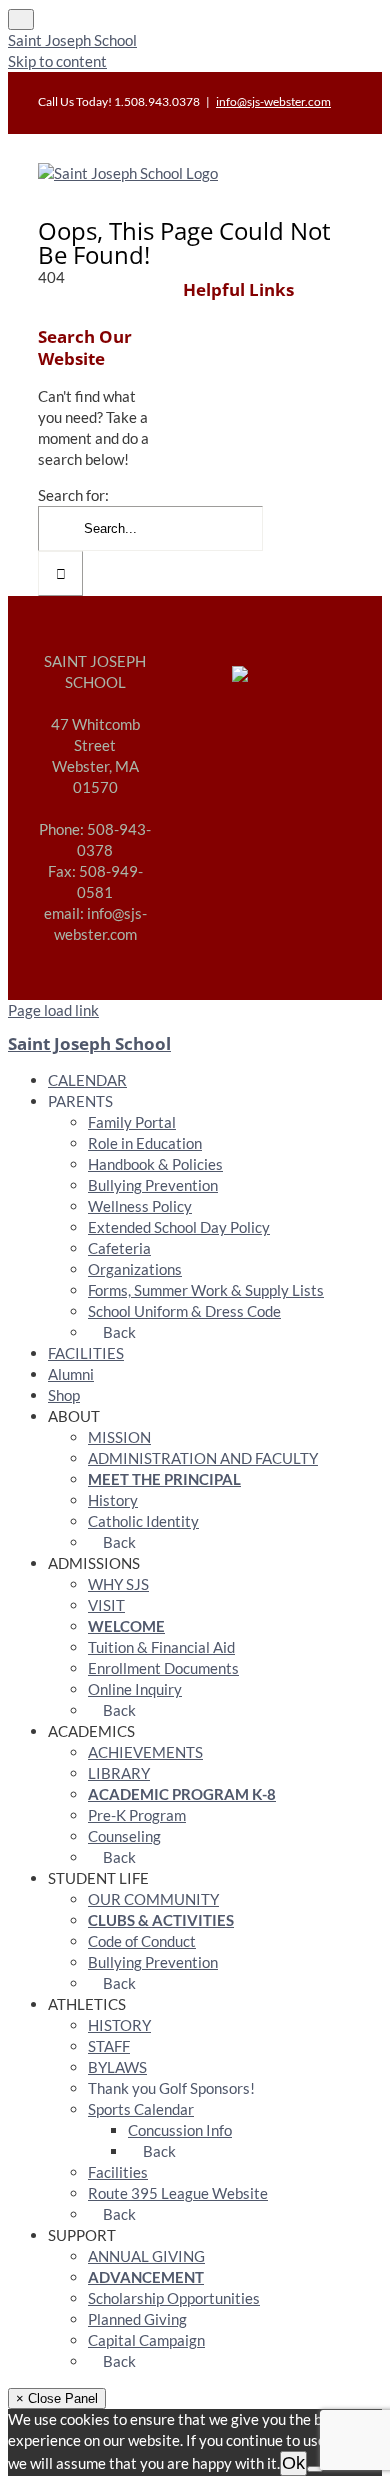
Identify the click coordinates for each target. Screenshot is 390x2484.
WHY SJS (118, 1584)
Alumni (71, 1374)
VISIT (106, 1605)
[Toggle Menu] (21, 19)
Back (118, 1332)
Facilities (118, 2172)
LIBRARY (119, 1773)
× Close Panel (57, 2398)
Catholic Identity (143, 1521)
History (113, 1500)
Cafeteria (119, 1248)
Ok (293, 2463)
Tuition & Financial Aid (161, 1647)
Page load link (53, 1010)
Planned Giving (137, 2319)
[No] (315, 2469)
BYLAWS (117, 2067)
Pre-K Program (137, 1815)
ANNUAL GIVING (146, 2256)
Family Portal (132, 1122)
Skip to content (57, 61)
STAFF (109, 2046)
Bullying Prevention (153, 1185)
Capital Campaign (146, 2340)
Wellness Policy (140, 1206)
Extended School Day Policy (179, 1227)
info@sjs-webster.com (273, 101)
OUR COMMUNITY (153, 1899)
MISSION (119, 1437)
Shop (64, 1395)
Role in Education (145, 1143)
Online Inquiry (135, 1689)
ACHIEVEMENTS (145, 1752)
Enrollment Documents (163, 1668)
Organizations (135, 1269)
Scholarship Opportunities (174, 2298)
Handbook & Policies (155, 1164)
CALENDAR (87, 1080)
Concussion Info (180, 2130)
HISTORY (119, 2025)
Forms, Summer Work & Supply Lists (206, 1290)
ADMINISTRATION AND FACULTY (203, 1458)
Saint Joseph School (72, 40)
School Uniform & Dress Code (184, 1311)
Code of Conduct (142, 1941)
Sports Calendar (141, 2109)
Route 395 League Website (178, 2193)
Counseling (124, 1836)
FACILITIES (86, 1353)
